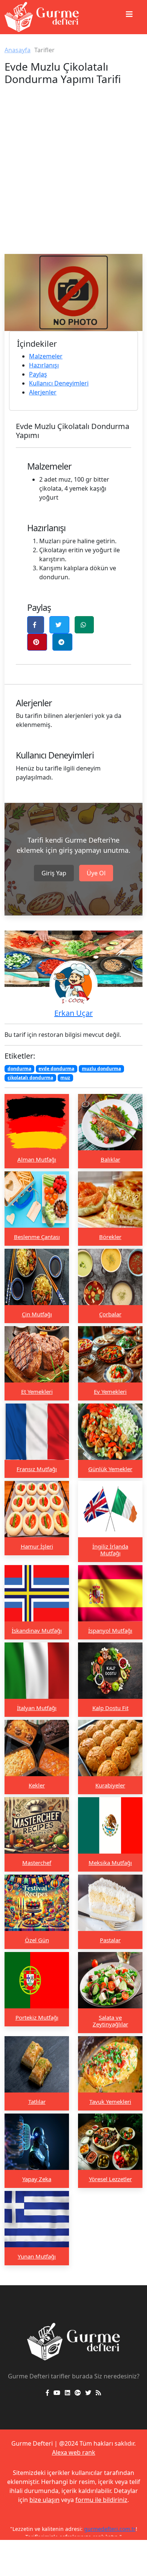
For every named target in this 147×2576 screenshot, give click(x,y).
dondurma (19, 1069)
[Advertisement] (73, 177)
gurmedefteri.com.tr (110, 2529)
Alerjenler (43, 392)
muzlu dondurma (101, 1069)
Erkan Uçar (73, 1013)
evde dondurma (56, 1069)
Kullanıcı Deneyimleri (59, 383)
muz (65, 1078)
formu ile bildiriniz (101, 2500)
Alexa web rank (74, 2452)
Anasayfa (18, 50)
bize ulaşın (44, 2500)
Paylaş (38, 374)
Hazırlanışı (44, 365)
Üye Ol (96, 873)
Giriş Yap (54, 873)
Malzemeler (46, 356)
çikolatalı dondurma (30, 1078)
